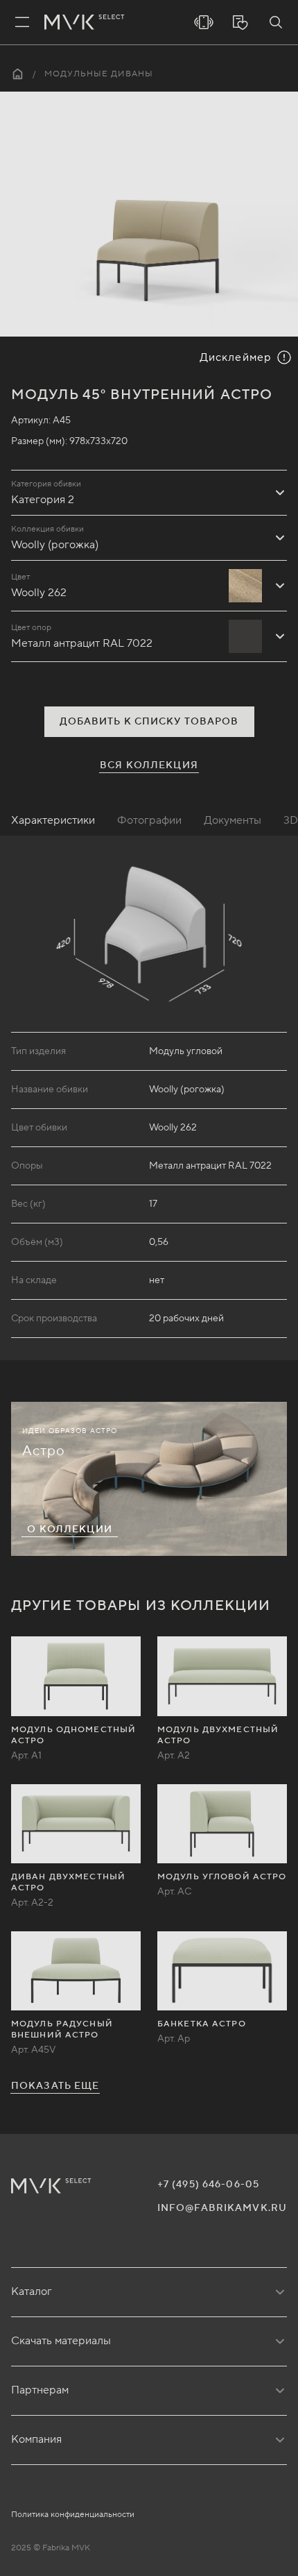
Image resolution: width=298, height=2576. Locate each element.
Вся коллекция (149, 765)
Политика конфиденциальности (73, 2515)
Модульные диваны (99, 74)
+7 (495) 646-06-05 (208, 2185)
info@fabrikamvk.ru (222, 2208)
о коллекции (69, 1529)
